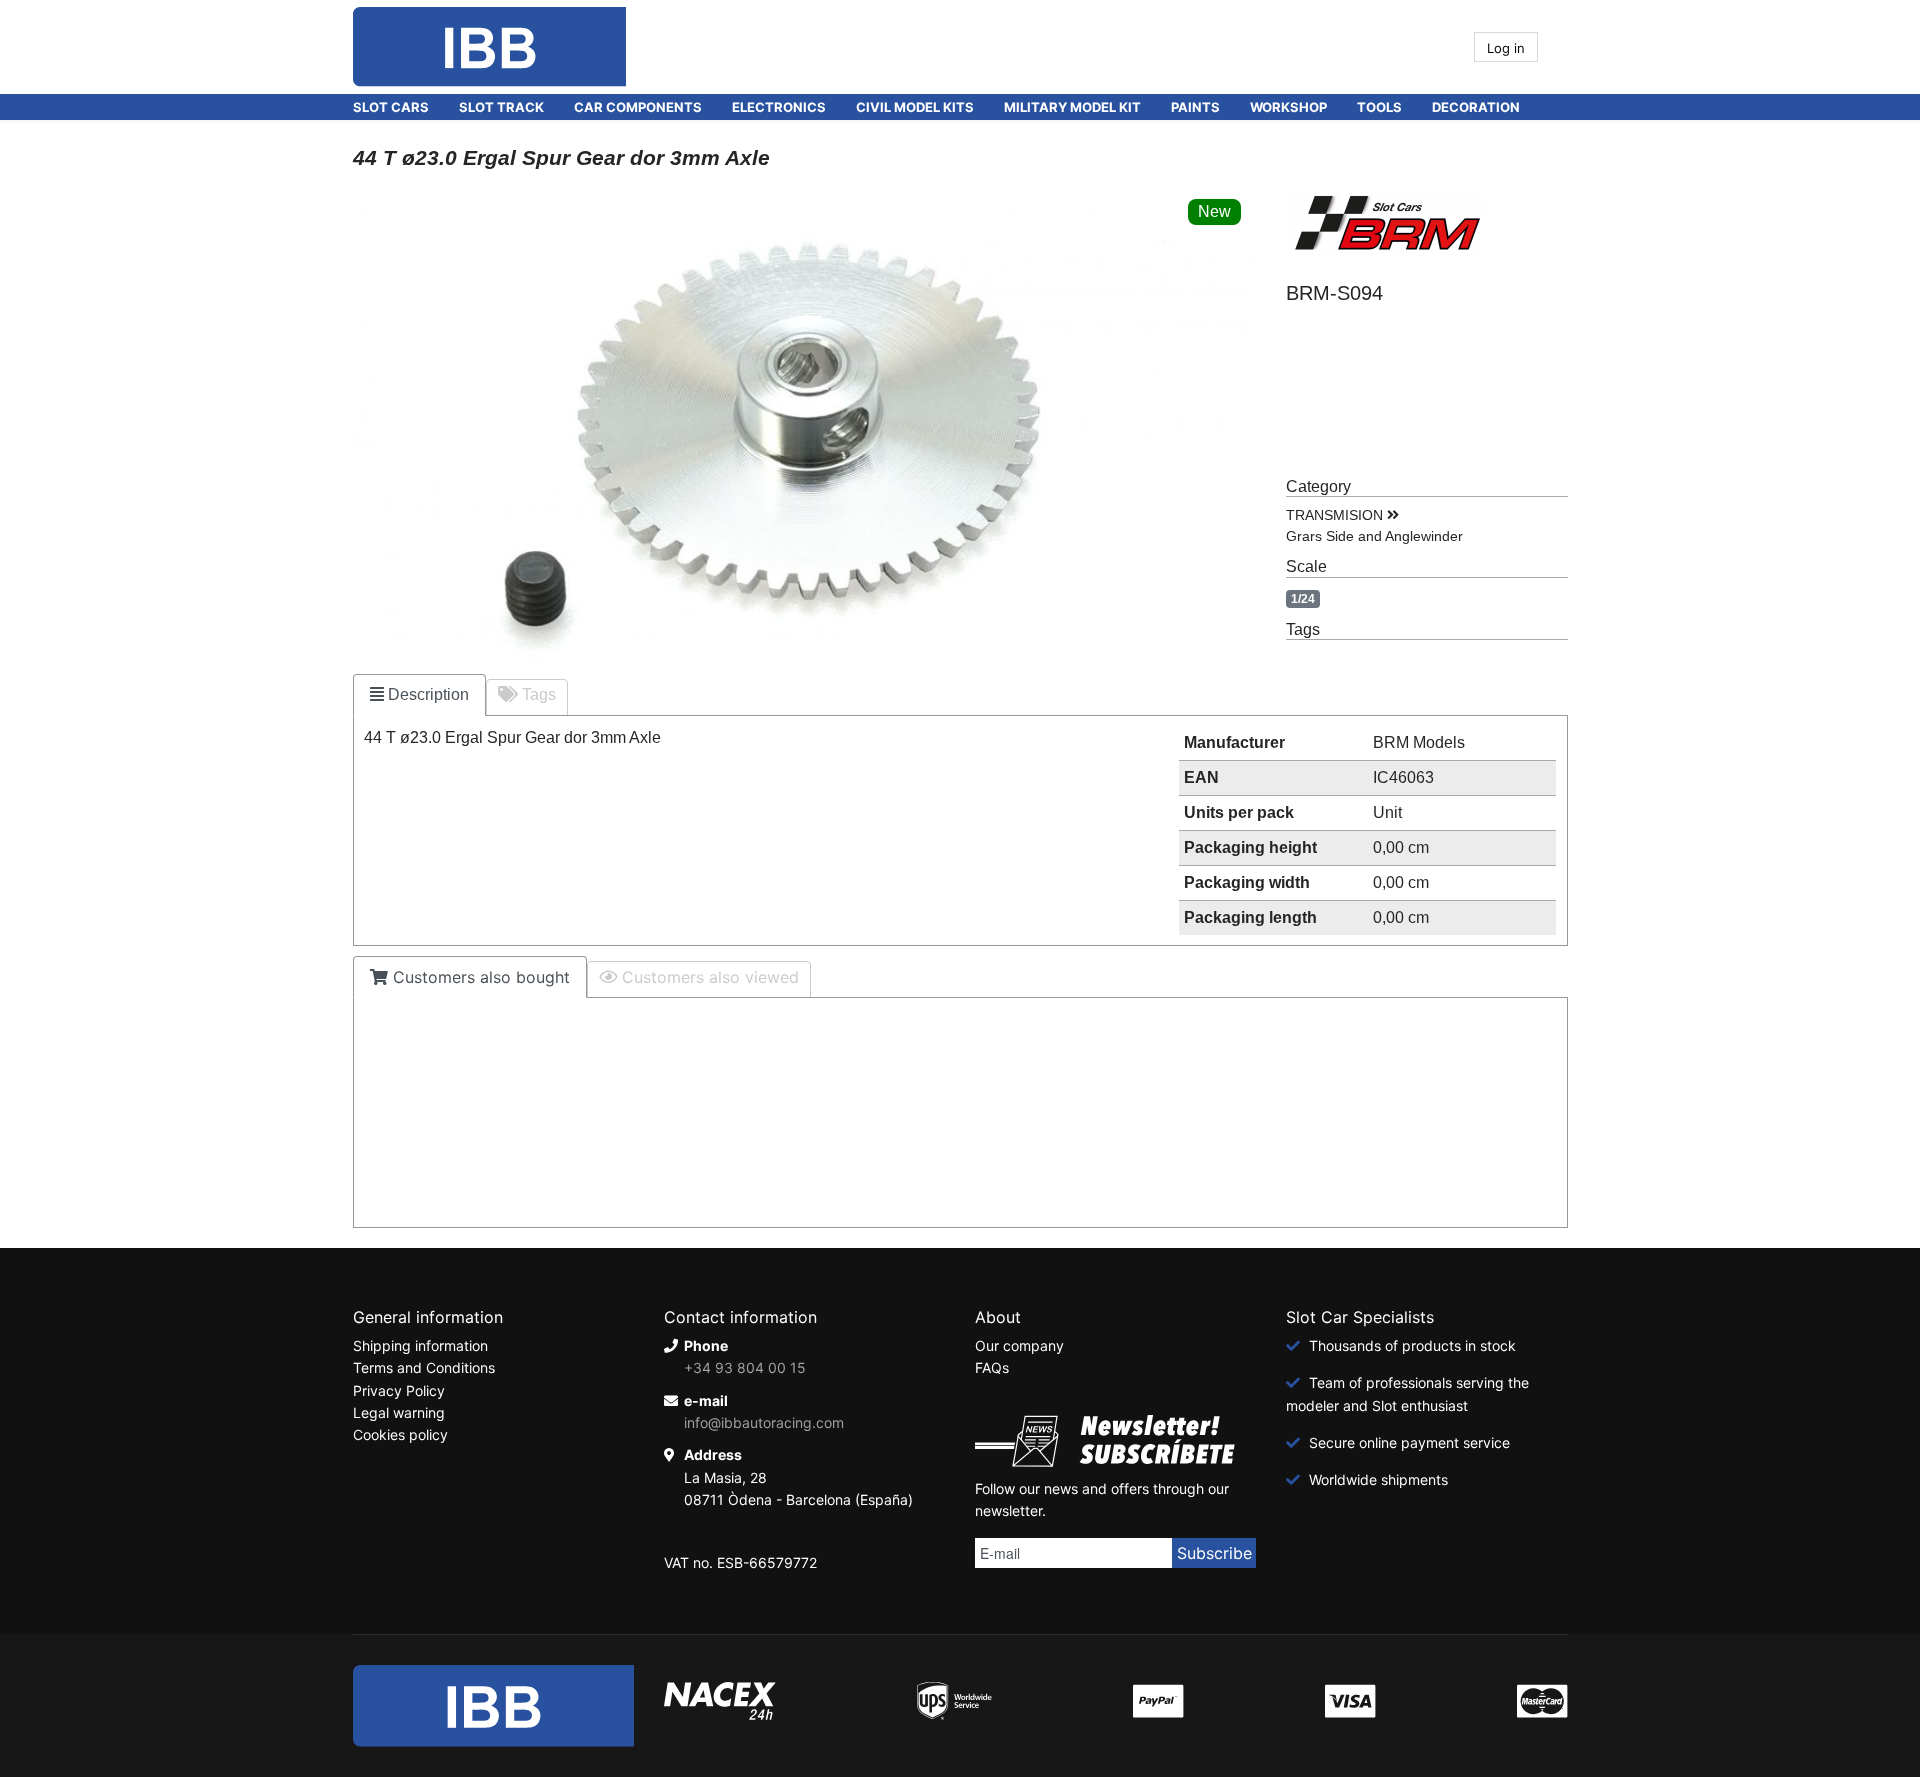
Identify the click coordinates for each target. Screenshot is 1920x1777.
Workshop (1288, 107)
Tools (1379, 107)
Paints (1195, 107)
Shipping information (420, 1345)
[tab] (419, 695)
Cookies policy (400, 1434)
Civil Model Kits (915, 107)
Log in (1506, 48)
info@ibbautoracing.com (764, 1422)
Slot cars (391, 107)
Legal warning (399, 1412)
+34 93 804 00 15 (745, 1367)
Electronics (779, 107)
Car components (638, 107)
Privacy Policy (399, 1390)
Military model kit (1072, 107)
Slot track (501, 107)
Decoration (1476, 107)
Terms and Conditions (424, 1367)
